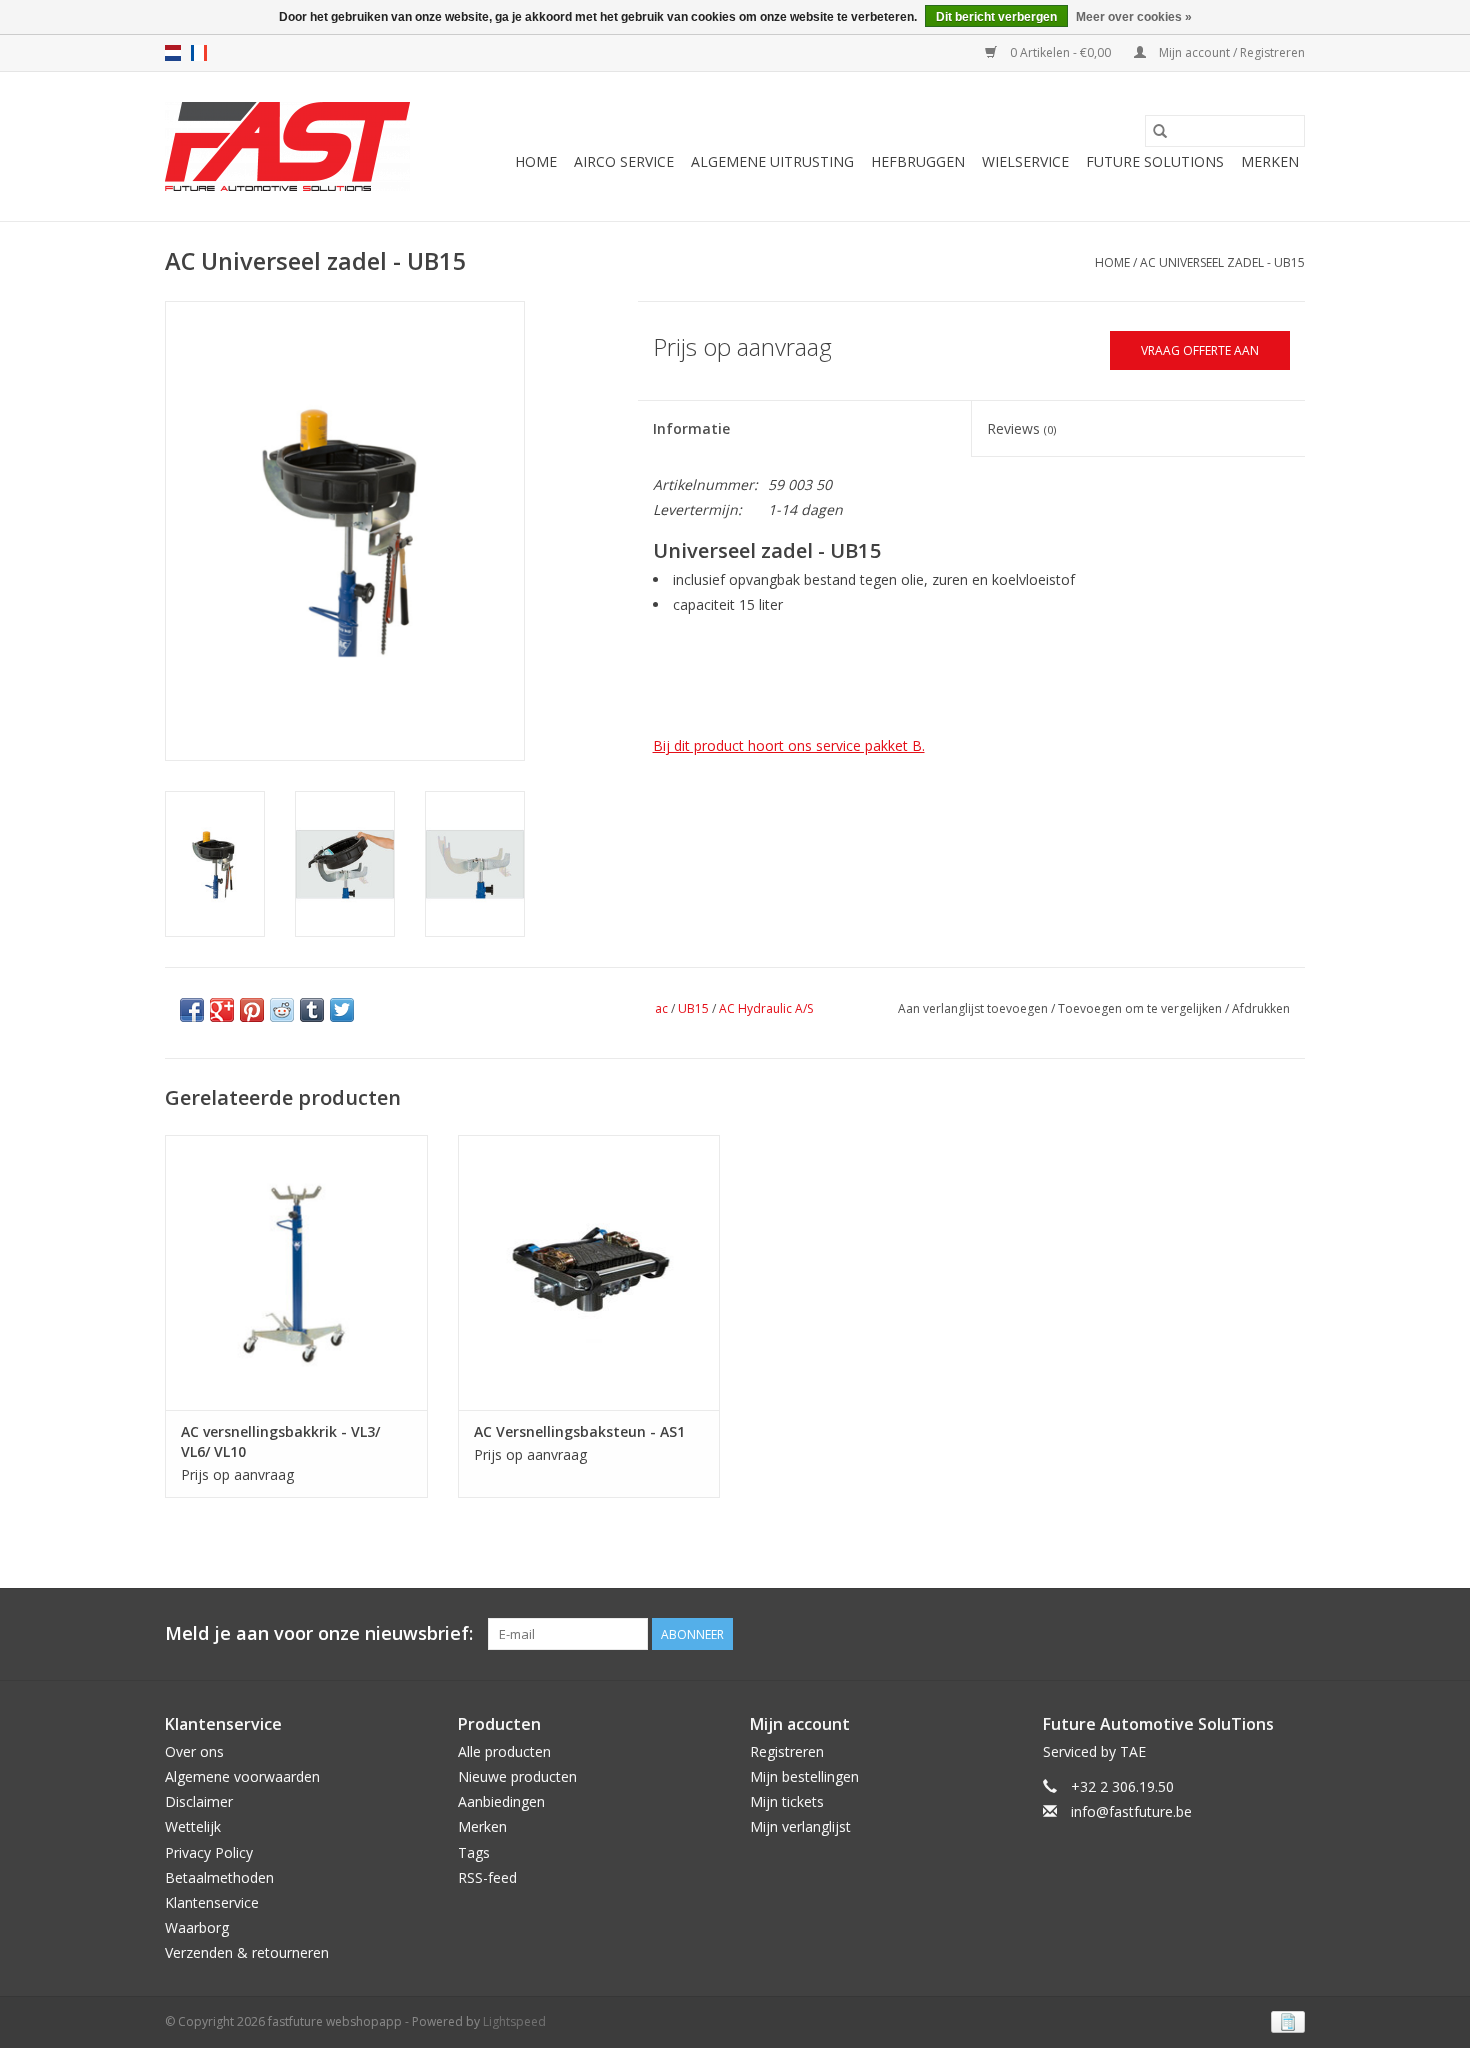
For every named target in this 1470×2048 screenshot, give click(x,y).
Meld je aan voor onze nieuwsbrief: (319, 1633)
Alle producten (504, 1751)
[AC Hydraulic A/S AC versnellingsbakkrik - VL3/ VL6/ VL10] (296, 1272)
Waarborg (197, 1927)
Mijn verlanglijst (800, 1826)
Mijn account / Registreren (1230, 52)
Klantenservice (212, 1902)
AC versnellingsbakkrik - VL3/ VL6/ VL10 (280, 1441)
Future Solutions (1155, 161)
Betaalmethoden (219, 1877)
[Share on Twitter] (342, 1010)
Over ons (194, 1751)
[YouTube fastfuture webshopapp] (1289, 1634)
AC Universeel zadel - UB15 (1222, 262)
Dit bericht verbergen (996, 17)
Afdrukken (1261, 1008)
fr (199, 53)
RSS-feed (487, 1877)
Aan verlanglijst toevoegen (974, 1008)
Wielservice (1025, 161)
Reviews (1021, 428)
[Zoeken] (1160, 131)
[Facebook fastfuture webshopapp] (1253, 1634)
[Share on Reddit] (282, 1010)
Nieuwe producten (517, 1776)
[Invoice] (1284, 2020)
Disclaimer (199, 1801)
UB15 (693, 1008)
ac (661, 1008)
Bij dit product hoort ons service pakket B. (789, 745)
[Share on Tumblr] (312, 1010)
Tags (474, 1852)
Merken (1270, 161)
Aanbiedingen (501, 1801)
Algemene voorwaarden (242, 1776)
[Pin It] (252, 1010)
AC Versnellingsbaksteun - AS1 (579, 1431)
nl (173, 53)
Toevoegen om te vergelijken (1141, 1008)
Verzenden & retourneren (247, 1952)
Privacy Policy (209, 1852)
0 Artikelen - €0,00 (1060, 52)
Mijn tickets (787, 1801)
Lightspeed (514, 2021)
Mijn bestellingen (804, 1776)
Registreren (787, 1751)
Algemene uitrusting (772, 161)
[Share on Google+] (222, 1010)
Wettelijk (193, 1826)
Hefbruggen (918, 161)
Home (536, 161)
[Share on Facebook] (192, 1010)
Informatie (691, 428)
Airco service (624, 161)
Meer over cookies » (1134, 17)
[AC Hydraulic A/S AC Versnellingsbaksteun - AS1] (589, 1272)
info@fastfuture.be (1131, 1811)
